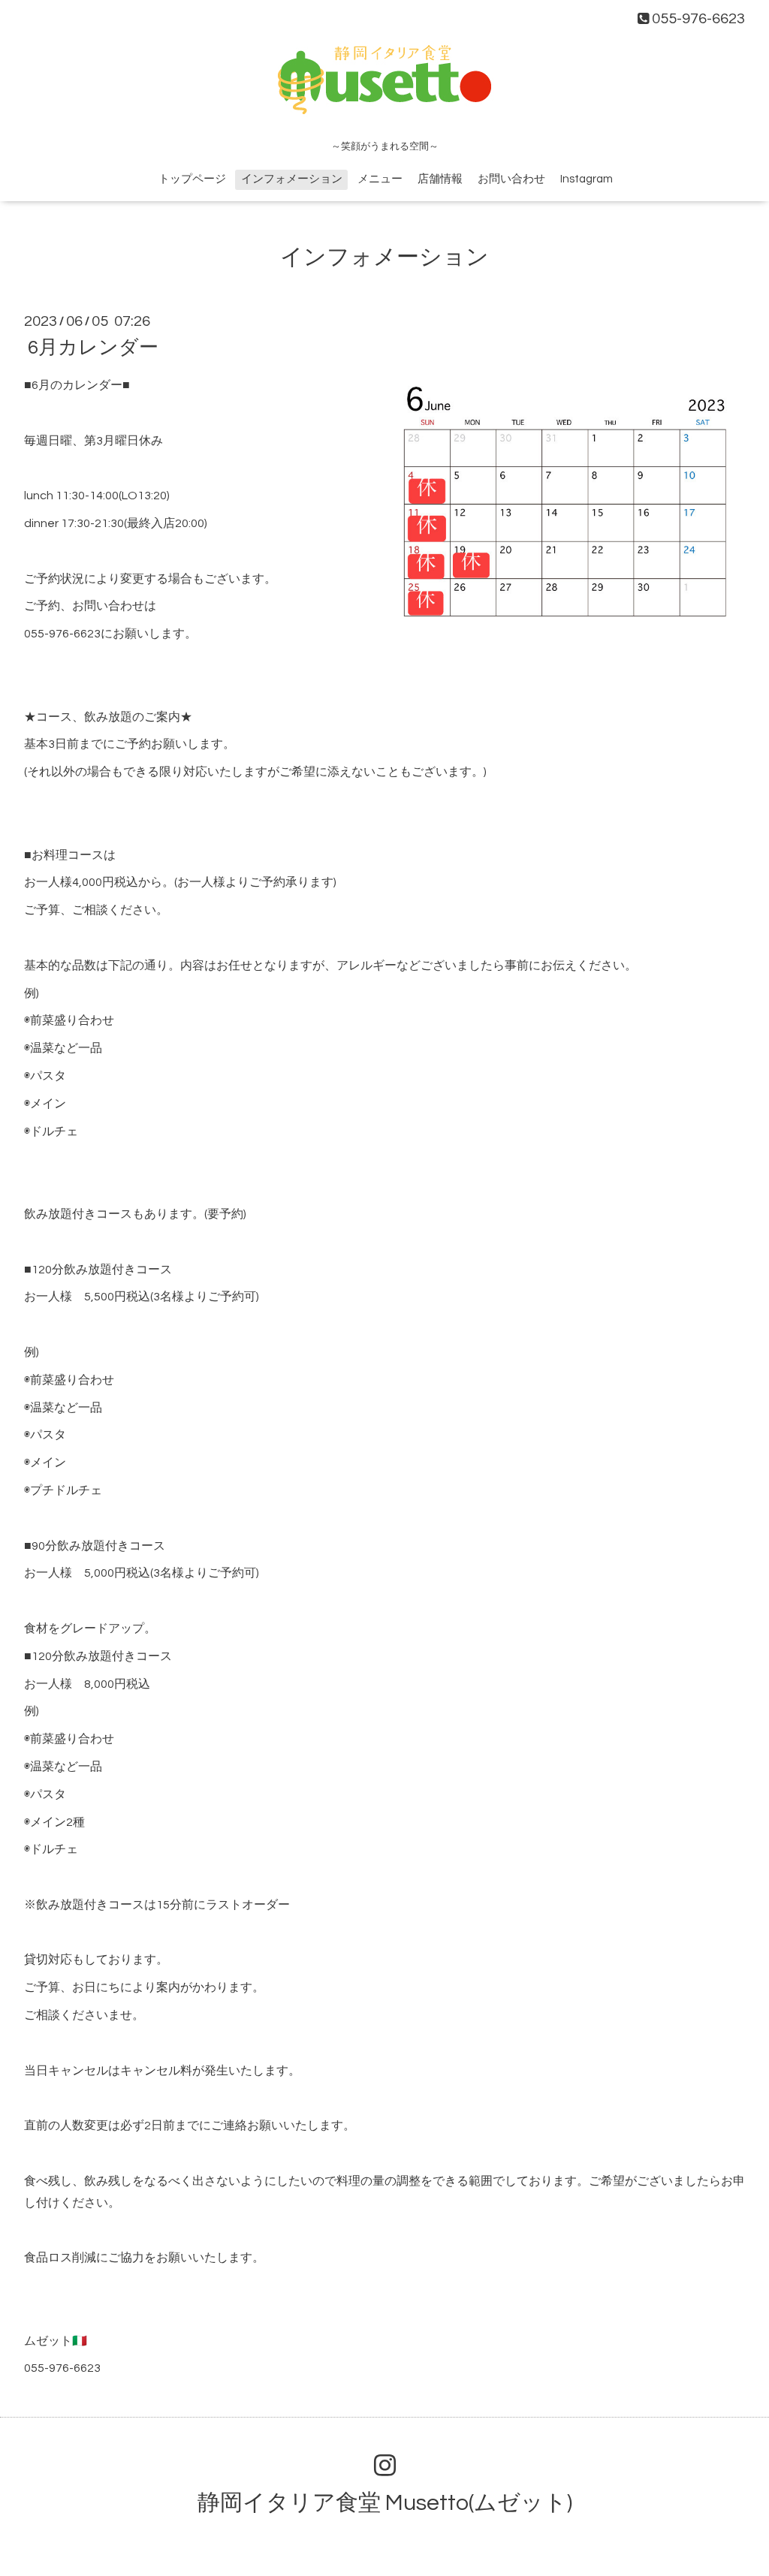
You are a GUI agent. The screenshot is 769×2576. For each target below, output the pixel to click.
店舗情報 (440, 179)
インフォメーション (292, 179)
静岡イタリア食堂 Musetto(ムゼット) (385, 2503)
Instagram (587, 179)
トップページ (192, 179)
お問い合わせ (511, 179)
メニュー (380, 179)
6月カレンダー (93, 348)
